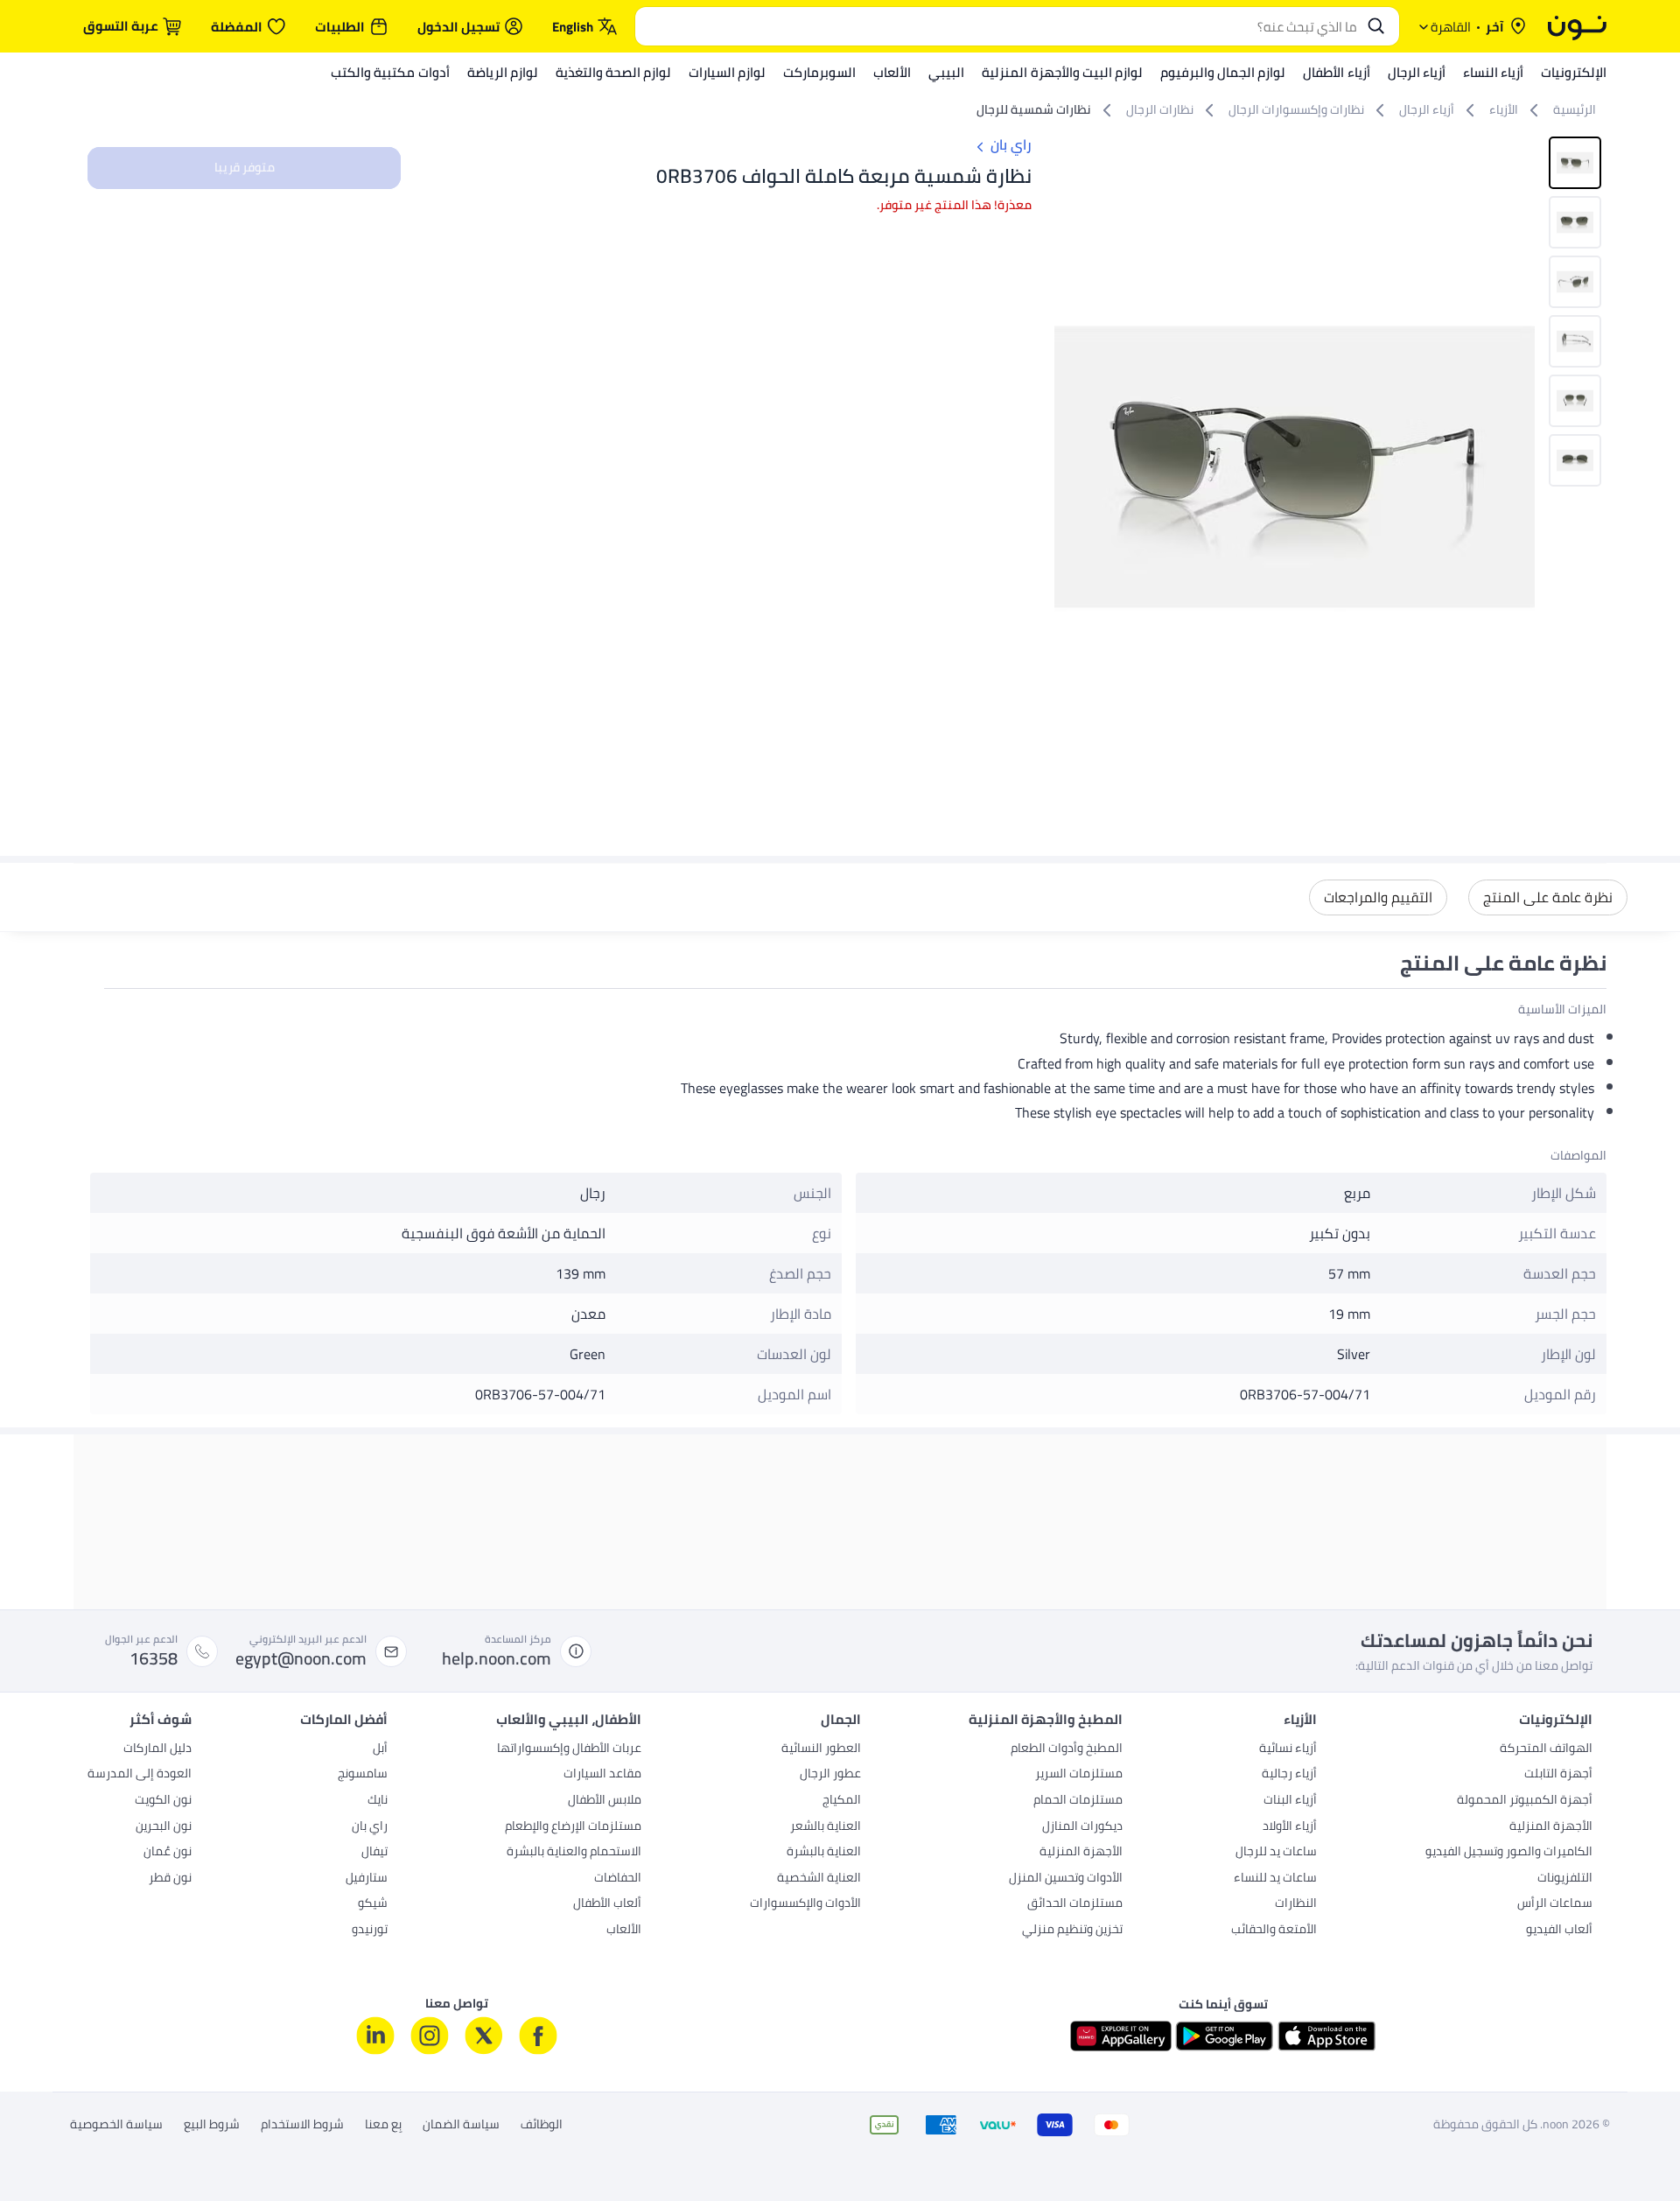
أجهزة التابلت (1558, 1775)
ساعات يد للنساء (1275, 1879)
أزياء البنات (1290, 1801)
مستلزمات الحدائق (1075, 1904)
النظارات (1296, 1904)
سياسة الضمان (461, 2125)
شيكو (373, 1904)
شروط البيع (212, 2125)
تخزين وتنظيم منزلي (1072, 1931)
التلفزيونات (1565, 1879)
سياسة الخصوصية (116, 2125)
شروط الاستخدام (302, 2125)
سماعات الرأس (1555, 1904)
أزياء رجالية (1289, 1775)
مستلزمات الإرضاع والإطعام (573, 1827)
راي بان (370, 1827)
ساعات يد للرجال (1276, 1853)
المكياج (842, 1801)
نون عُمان (168, 1853)
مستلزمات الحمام (1078, 1801)
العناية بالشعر (826, 1827)
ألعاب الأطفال (607, 1904)
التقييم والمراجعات (1378, 897)
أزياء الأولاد (1290, 1827)
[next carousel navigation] (1068, 466)
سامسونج (363, 1775)
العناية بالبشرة (824, 1853)
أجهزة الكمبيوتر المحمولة (1525, 1801)
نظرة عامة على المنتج (1548, 897)
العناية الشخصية (819, 1879)
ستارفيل (367, 1879)
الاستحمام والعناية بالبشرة (574, 1853)
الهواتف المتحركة (1546, 1749)
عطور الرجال (830, 1775)
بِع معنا (383, 2125)
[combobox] (1000, 26)
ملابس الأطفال (605, 1801)
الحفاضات (618, 1879)
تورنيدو (370, 1931)
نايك (378, 1801)
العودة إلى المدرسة (140, 1775)
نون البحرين (164, 1827)
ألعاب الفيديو (1559, 1931)
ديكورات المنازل (1082, 1827)
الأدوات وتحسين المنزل (1066, 1879)
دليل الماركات (157, 1749)
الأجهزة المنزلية (1551, 1827)
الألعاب (624, 1931)
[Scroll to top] (47, 2147)
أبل (380, 1749)
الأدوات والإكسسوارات (805, 1904)
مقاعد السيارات (602, 1775)
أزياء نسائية (1288, 1749)
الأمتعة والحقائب (1274, 1931)
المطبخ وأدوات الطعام (1067, 1749)
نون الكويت (163, 1801)
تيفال (374, 1853)
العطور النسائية (821, 1749)
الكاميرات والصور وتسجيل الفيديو (1509, 1853)
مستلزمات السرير (1079, 1775)
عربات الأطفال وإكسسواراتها (569, 1749)
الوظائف (542, 2125)
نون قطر (170, 1879)
